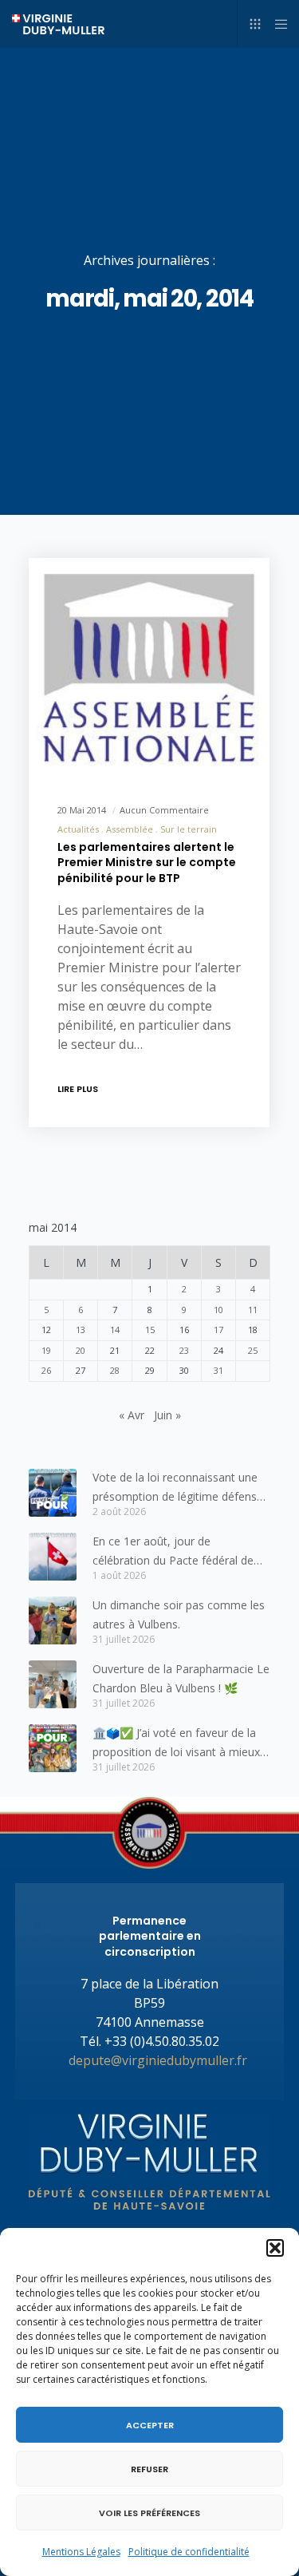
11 (253, 1310)
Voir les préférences (149, 2513)
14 (115, 1330)
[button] (275, 2248)
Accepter (150, 2425)
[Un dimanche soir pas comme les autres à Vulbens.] (53, 1620)
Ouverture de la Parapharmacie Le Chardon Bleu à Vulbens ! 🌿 (181, 1678)
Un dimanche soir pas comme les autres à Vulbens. (179, 1614)
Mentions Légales (81, 2552)
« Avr (132, 1415)
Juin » (167, 1415)
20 (81, 1350)
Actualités (78, 829)
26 (46, 1370)
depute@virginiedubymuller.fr (158, 2060)
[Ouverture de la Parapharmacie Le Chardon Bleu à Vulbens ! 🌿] (53, 1684)
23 (184, 1350)
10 (218, 1310)
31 (218, 1370)
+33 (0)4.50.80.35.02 (162, 2041)
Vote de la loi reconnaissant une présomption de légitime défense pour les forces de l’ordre (178, 1488)
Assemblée (130, 829)
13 (81, 1330)
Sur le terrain (189, 829)
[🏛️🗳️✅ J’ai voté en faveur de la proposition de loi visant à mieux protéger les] (53, 1748)
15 (150, 1330)
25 (253, 1350)
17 (218, 1330)
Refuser (149, 2469)
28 (115, 1370)
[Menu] (276, 24)
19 (46, 1350)
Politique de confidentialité (189, 2552)
